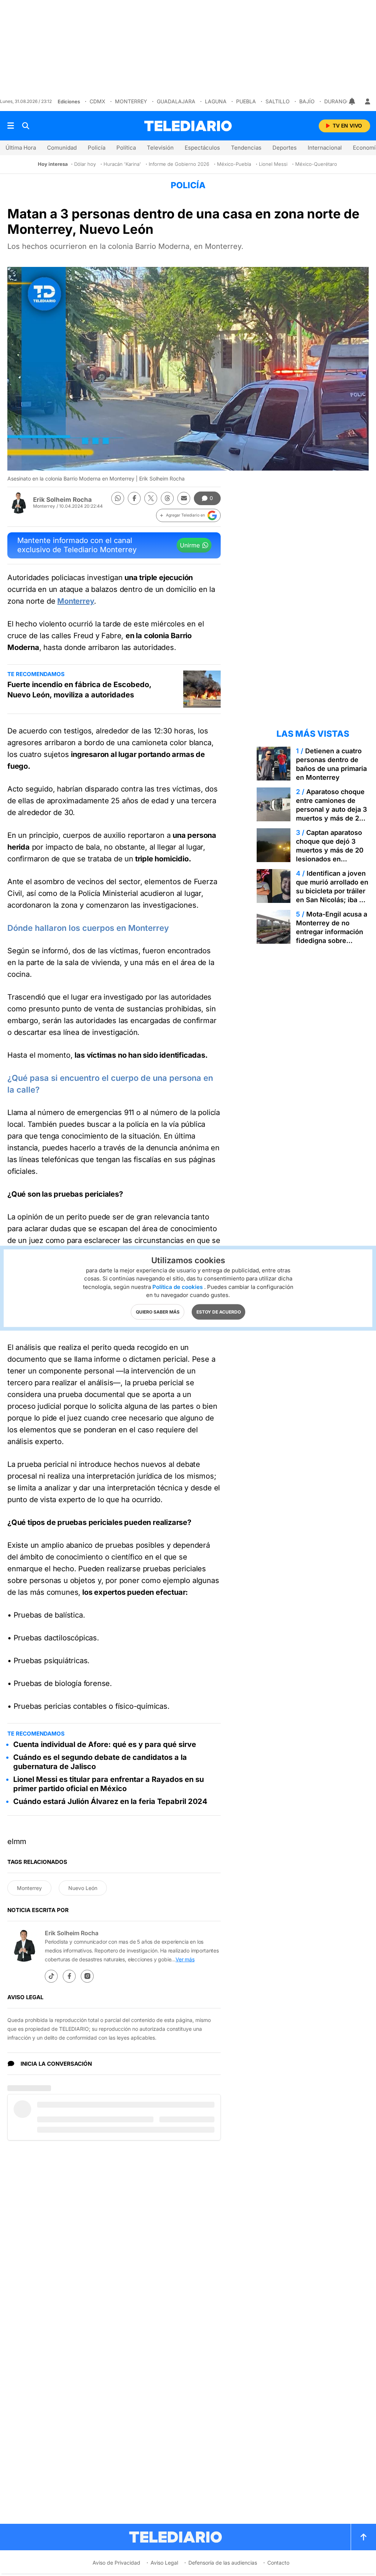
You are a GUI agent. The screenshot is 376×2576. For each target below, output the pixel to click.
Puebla (246, 101)
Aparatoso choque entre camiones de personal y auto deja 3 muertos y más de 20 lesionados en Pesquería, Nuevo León (331, 818)
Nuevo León (83, 1888)
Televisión (160, 148)
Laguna (216, 101)
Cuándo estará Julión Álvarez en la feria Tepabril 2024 (110, 1801)
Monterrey (131, 101)
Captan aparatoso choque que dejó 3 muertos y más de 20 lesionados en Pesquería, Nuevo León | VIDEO (330, 855)
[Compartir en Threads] (167, 498)
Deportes (285, 148)
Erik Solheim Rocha (62, 500)
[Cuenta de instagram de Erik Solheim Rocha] (87, 1976)
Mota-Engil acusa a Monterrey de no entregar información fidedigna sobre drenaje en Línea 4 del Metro (332, 936)
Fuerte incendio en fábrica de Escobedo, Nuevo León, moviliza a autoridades (79, 690)
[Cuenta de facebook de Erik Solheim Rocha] (69, 1976)
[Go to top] (364, 2537)
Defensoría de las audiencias (223, 2563)
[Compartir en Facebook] (134, 498)
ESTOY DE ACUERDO (219, 1312)
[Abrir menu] (11, 126)
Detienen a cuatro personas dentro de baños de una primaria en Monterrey (331, 764)
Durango (337, 101)
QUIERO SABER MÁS (158, 1312)
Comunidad (62, 148)
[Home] (188, 126)
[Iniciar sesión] (368, 101)
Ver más (185, 1959)
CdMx (97, 101)
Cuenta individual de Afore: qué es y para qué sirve (105, 1744)
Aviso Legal (164, 2563)
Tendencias (246, 148)
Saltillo (278, 101)
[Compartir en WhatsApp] (118, 498)
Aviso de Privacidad (116, 2563)
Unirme (190, 545)
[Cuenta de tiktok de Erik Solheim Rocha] (51, 1976)
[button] (188, 515)
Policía (97, 148)
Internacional (325, 148)
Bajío (307, 101)
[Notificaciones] (352, 101)
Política (126, 148)
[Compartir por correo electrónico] (184, 498)
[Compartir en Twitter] (151, 498)
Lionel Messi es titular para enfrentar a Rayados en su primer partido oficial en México (109, 1784)
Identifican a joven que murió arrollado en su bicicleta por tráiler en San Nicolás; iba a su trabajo (332, 891)
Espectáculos (202, 148)
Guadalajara (176, 101)
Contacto (278, 2563)
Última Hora (21, 148)
